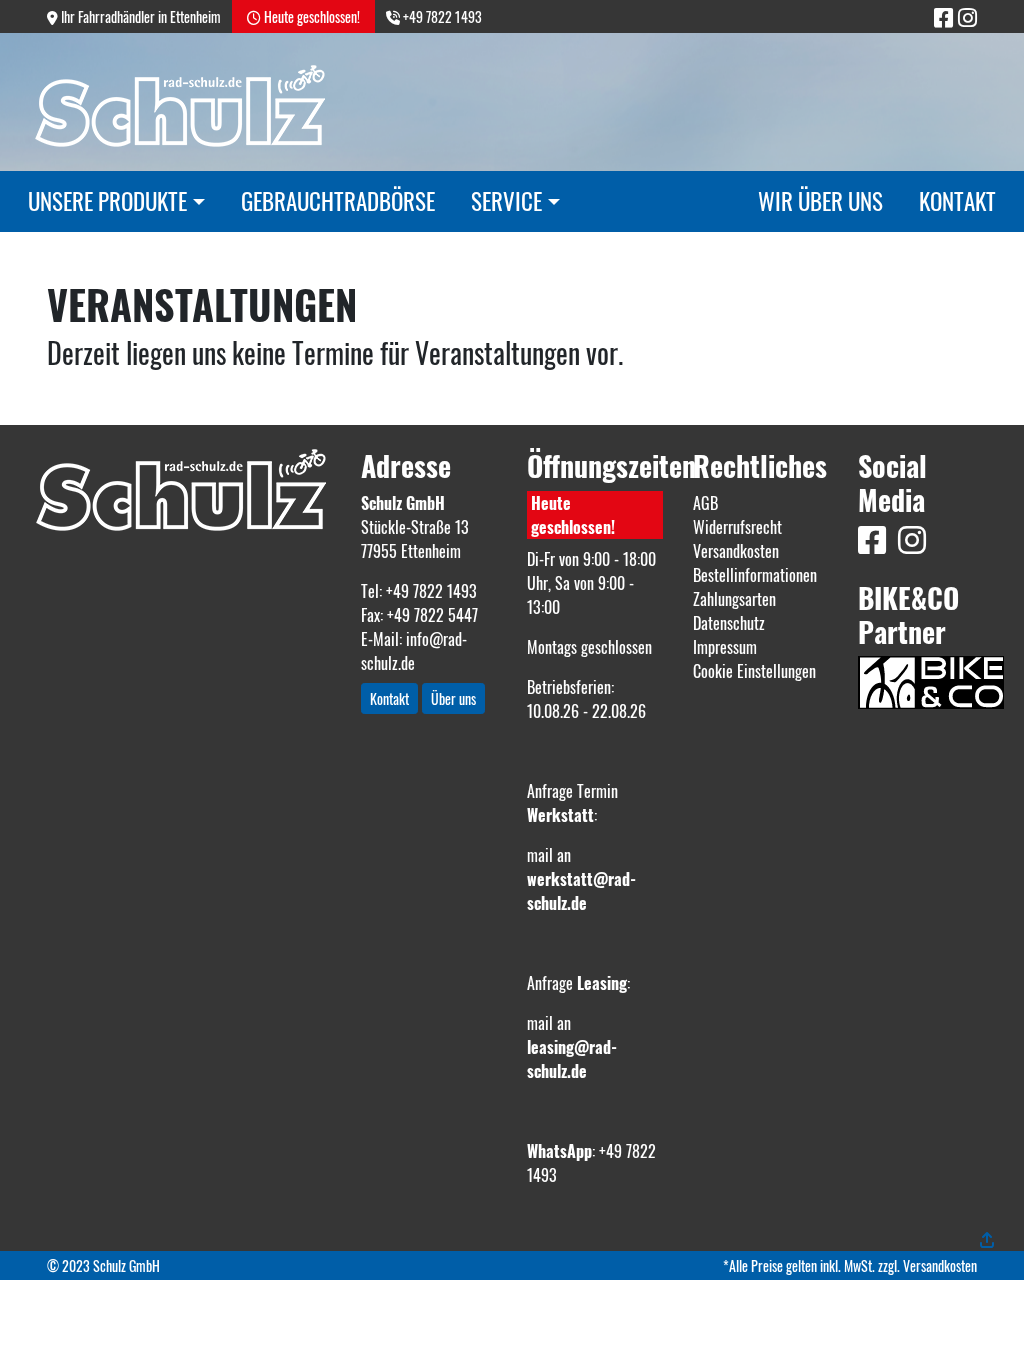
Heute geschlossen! (573, 515)
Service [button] (506, 201)
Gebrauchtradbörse (338, 201)
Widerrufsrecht (737, 527)
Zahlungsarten (734, 599)
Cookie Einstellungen (754, 671)
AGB (705, 503)
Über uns (453, 698)
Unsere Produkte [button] (107, 201)
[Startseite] (181, 488)
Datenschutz (729, 623)
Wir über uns (820, 201)
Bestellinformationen (755, 575)
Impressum (725, 647)
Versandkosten (736, 551)
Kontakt (957, 201)
